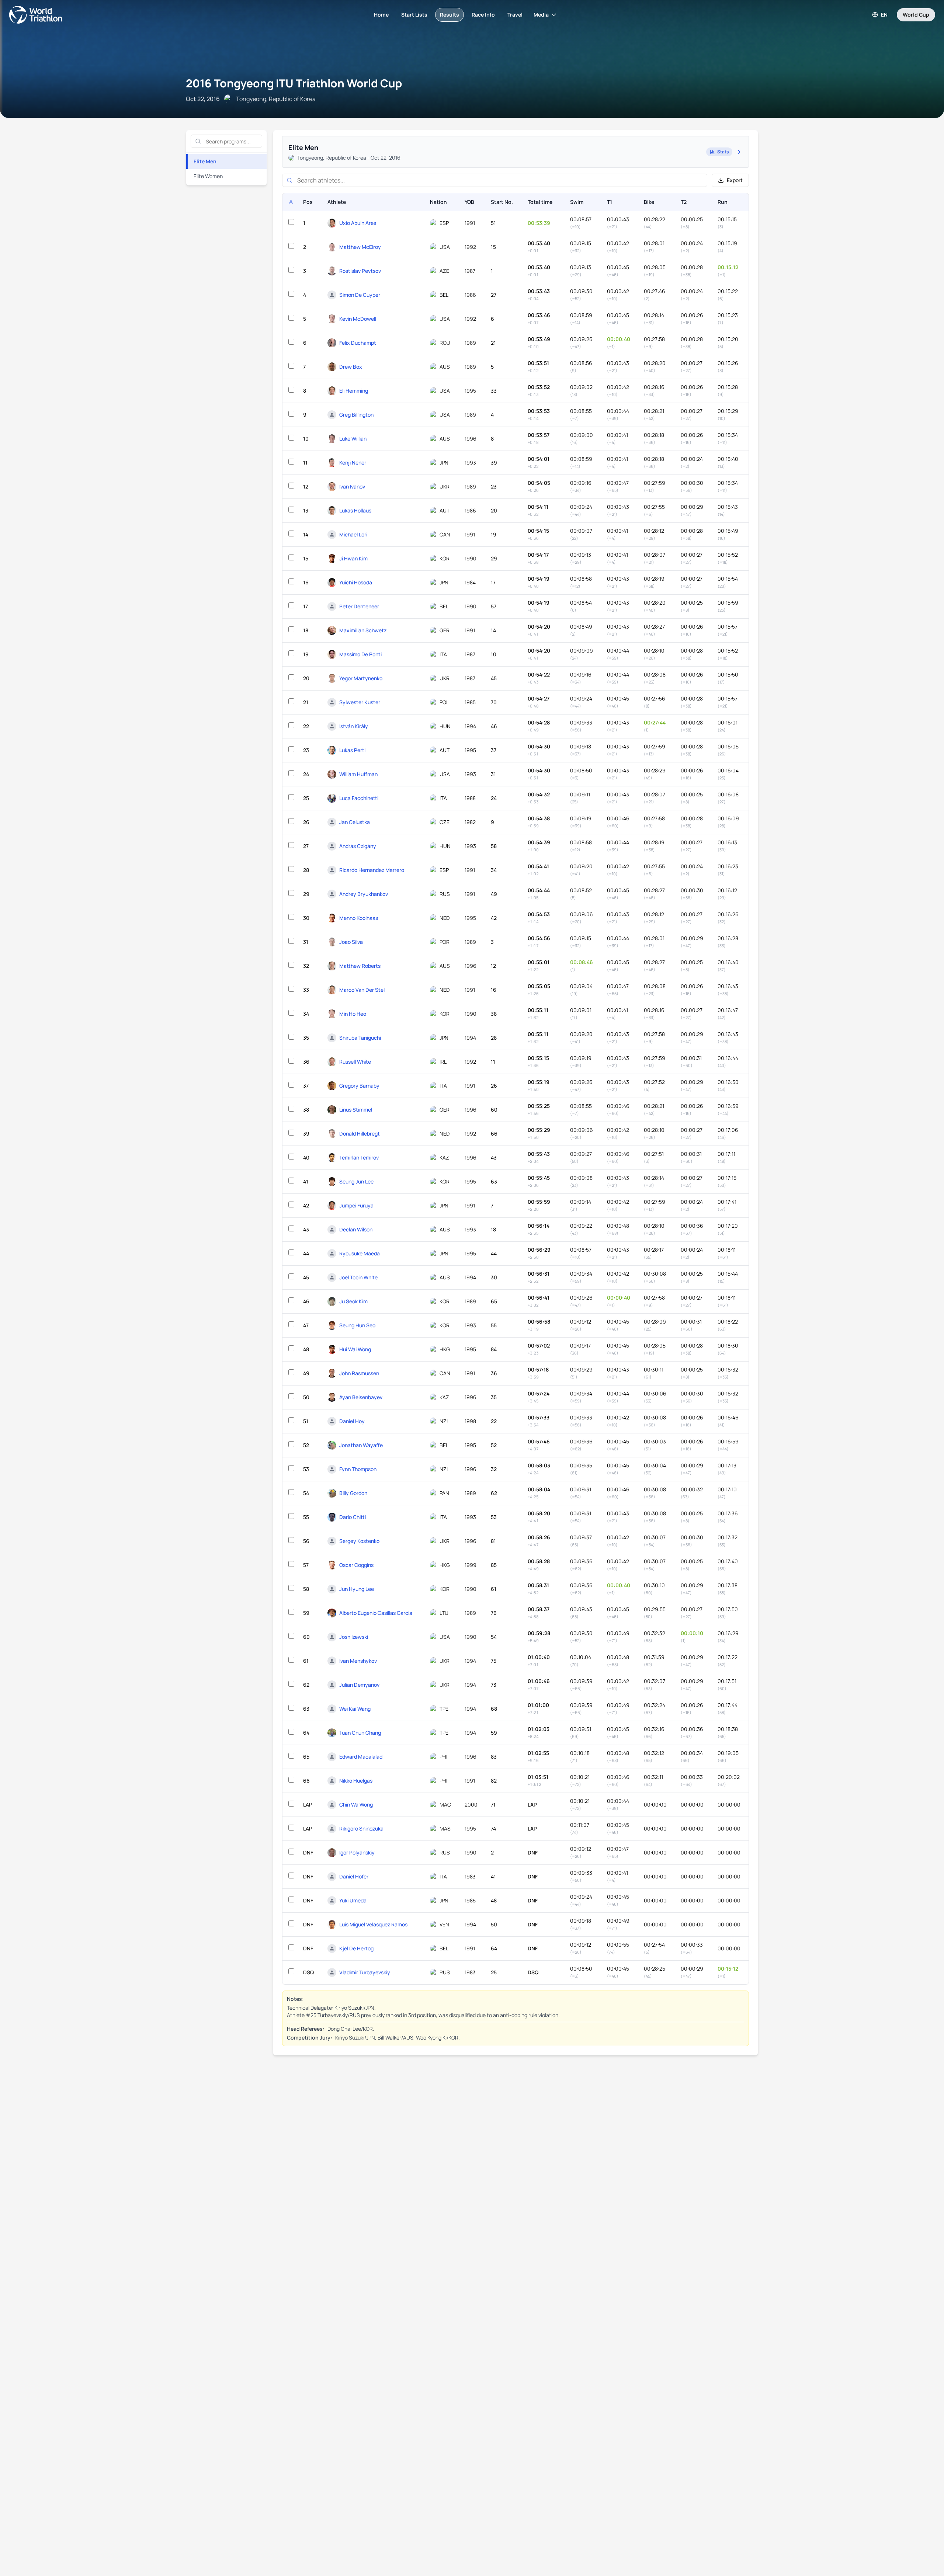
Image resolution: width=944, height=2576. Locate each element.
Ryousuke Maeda (360, 1253)
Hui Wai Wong (355, 1349)
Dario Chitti (353, 1517)
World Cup (916, 15)
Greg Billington (356, 415)
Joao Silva (351, 942)
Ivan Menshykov (358, 1661)
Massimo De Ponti (360, 654)
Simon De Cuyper (360, 295)
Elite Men (205, 161)
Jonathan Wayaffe (361, 1445)
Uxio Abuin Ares (358, 223)
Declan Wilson (356, 1229)
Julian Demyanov (359, 1685)
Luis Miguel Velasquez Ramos (373, 1924)
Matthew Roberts (360, 966)
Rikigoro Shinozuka (361, 1828)
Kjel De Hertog (356, 1948)
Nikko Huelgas (356, 1781)
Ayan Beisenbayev (361, 1397)
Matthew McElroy (360, 247)
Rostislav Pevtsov (360, 271)
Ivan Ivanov (352, 486)
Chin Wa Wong (356, 1805)
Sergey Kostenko (359, 1541)
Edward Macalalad (361, 1757)
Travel (515, 15)
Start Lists (414, 15)
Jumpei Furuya (356, 1205)
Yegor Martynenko (361, 678)
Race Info (483, 15)
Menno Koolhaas (359, 918)
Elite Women (208, 176)
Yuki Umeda (353, 1900)
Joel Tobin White (358, 1277)
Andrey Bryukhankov (364, 894)
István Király (354, 726)
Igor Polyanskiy (357, 1852)
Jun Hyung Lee (357, 1589)
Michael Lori (353, 534)
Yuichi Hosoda (356, 582)
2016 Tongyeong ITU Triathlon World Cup (294, 83)
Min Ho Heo (353, 1014)
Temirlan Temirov (359, 1157)
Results (450, 15)
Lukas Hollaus (355, 510)
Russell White (355, 1062)
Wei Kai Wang (355, 1709)
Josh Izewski (354, 1637)
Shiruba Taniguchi (360, 1038)
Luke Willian (353, 439)
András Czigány (358, 846)
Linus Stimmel (356, 1110)
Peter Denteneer (359, 606)
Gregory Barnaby (359, 1086)
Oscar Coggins (356, 1565)
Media (541, 15)
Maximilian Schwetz (363, 630)
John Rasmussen (359, 1373)
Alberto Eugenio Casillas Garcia (376, 1613)
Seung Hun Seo (357, 1325)
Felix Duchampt (358, 343)
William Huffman (358, 774)
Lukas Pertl (352, 750)
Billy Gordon (353, 1493)
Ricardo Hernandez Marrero (372, 870)
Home (381, 15)
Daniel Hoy (352, 1421)
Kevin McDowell (358, 319)
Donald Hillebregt (360, 1134)
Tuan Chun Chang (360, 1733)
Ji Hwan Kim (353, 558)
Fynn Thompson (358, 1469)
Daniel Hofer (354, 1876)
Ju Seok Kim (353, 1301)
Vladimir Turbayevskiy (365, 1972)
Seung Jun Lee (356, 1181)
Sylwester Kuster (360, 702)
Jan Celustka (355, 822)
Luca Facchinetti (359, 798)
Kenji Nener (353, 463)
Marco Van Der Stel (362, 990)
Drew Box (351, 367)
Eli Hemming (354, 391)
